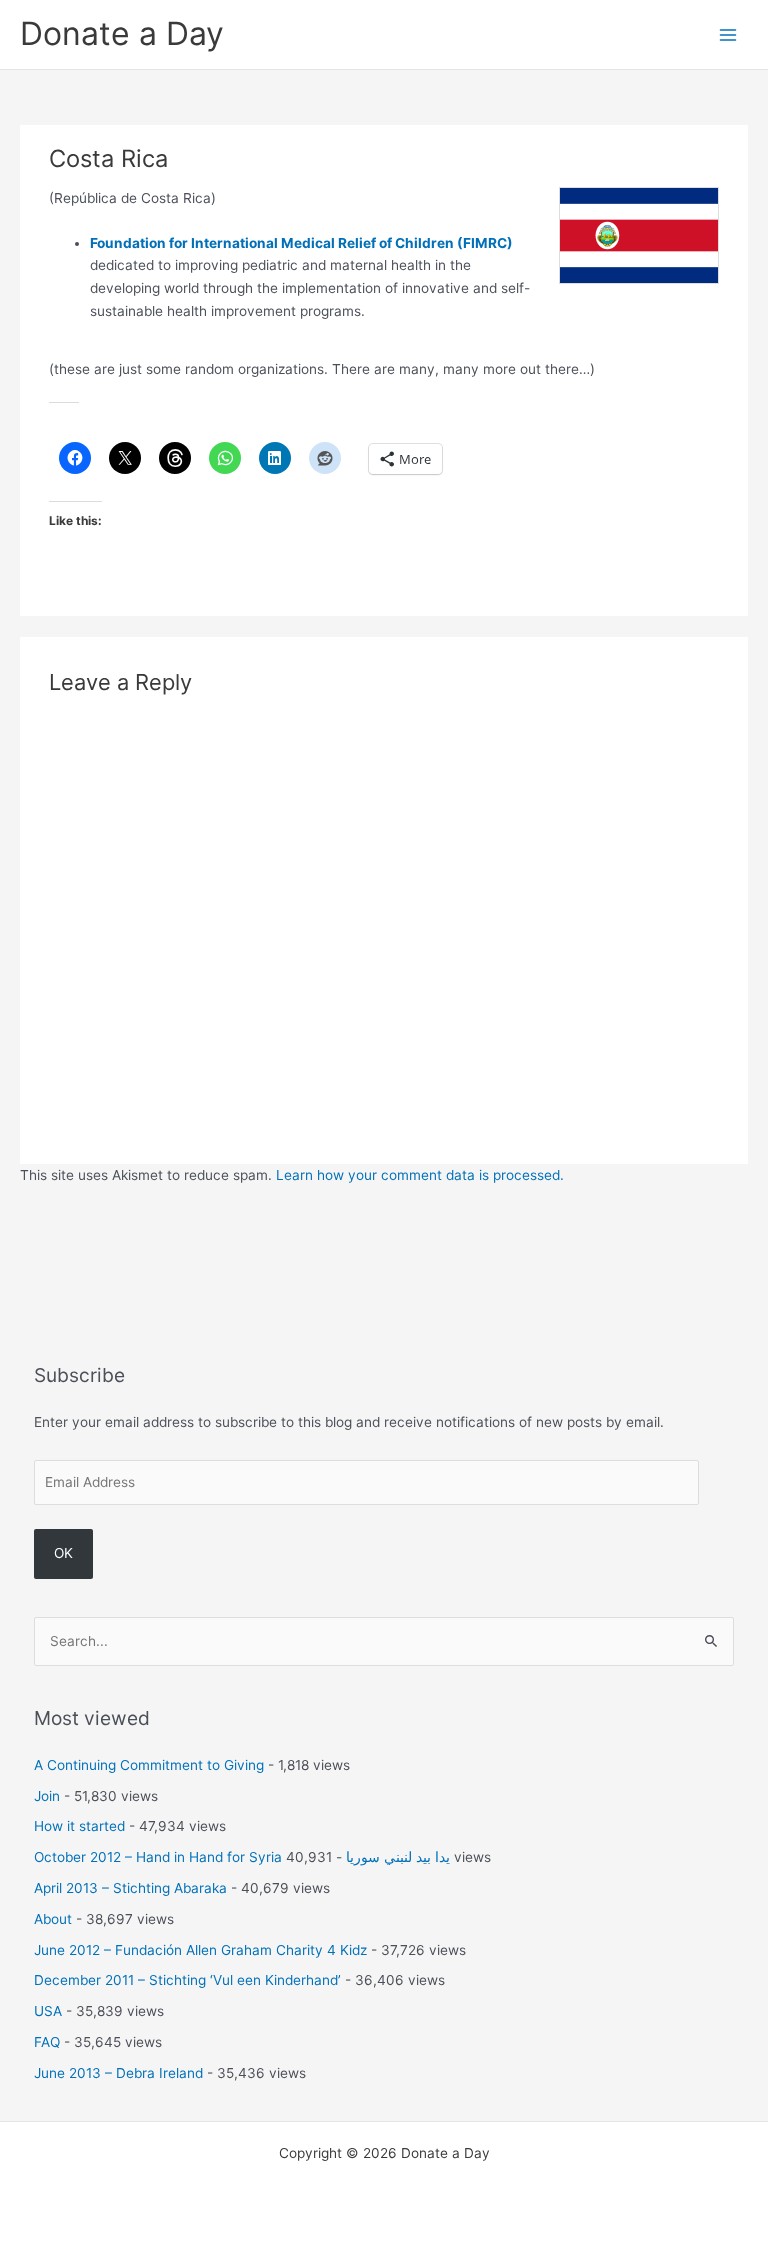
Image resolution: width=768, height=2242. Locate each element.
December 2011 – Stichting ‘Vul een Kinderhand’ (187, 1980)
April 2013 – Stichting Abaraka (130, 1888)
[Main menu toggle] (728, 34)
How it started (79, 1826)
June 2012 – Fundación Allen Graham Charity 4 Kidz (200, 1950)
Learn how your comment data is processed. (420, 1175)
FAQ (47, 2042)
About (53, 1919)
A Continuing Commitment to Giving (149, 1765)
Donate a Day (122, 33)
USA (48, 2011)
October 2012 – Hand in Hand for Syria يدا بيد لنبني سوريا (242, 1857)
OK (63, 1553)
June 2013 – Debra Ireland (118, 2073)
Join (47, 1796)
